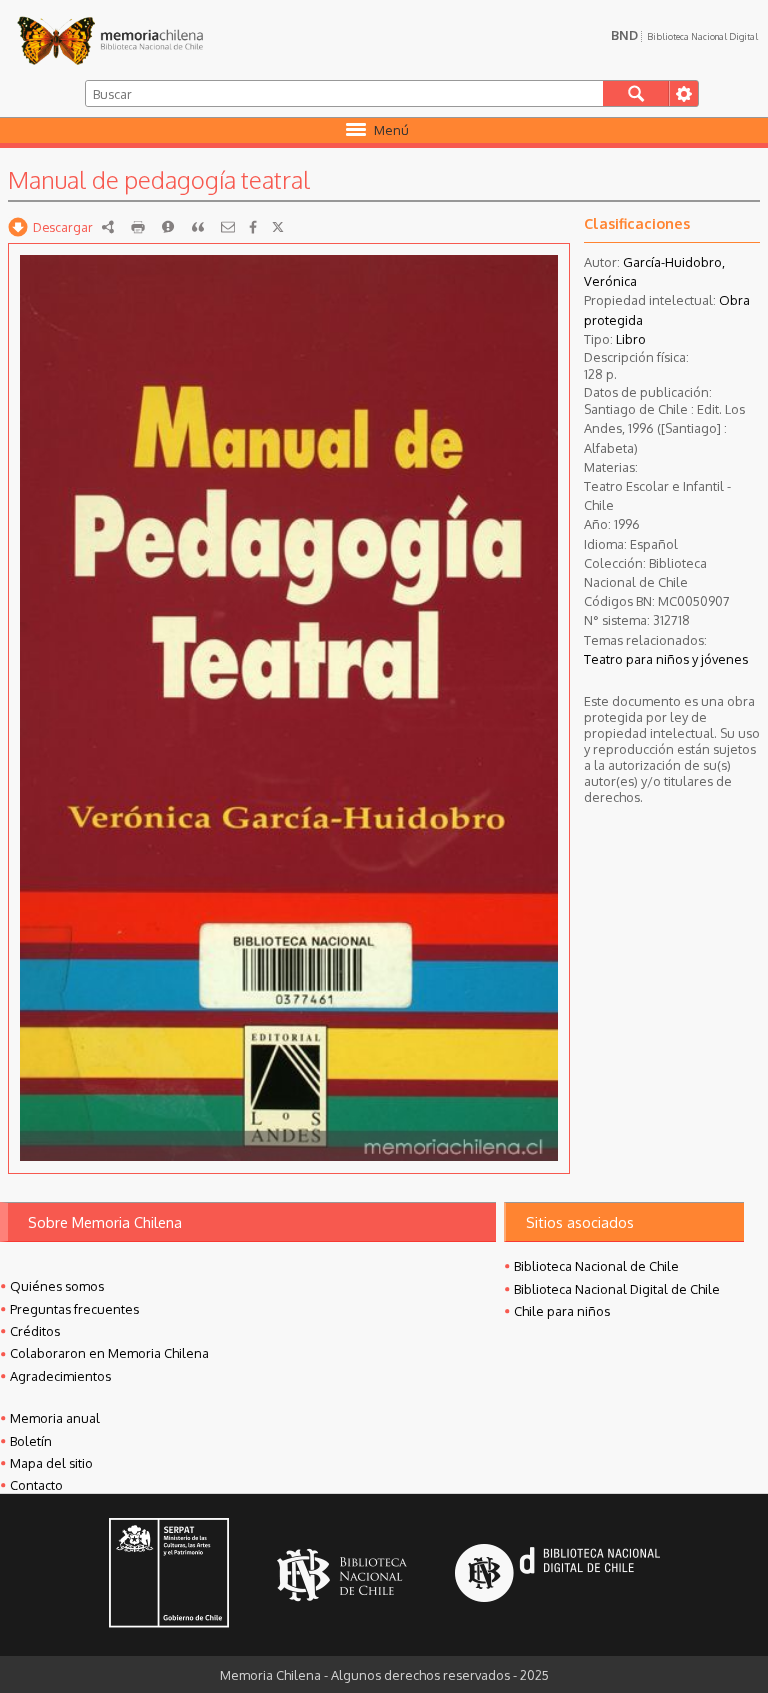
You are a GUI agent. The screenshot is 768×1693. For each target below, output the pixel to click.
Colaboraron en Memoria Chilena (109, 1353)
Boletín (31, 1441)
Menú (391, 130)
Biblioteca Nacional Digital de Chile (617, 1289)
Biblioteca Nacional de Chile (596, 1266)
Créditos (35, 1331)
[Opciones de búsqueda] (683, 93)
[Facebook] (253, 227)
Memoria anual (55, 1418)
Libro (631, 339)
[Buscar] (636, 93)
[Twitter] (278, 227)
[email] (228, 227)
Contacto (36, 1485)
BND (684, 35)
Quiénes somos (57, 1286)
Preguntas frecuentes (74, 1309)
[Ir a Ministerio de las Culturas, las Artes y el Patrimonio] (169, 1575)
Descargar (63, 227)
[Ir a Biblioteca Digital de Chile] (557, 1575)
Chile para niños (562, 1311)
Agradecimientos (60, 1376)
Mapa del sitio (51, 1463)
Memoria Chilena (110, 40)
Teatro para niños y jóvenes (666, 659)
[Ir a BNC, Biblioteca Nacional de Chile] (342, 1575)
